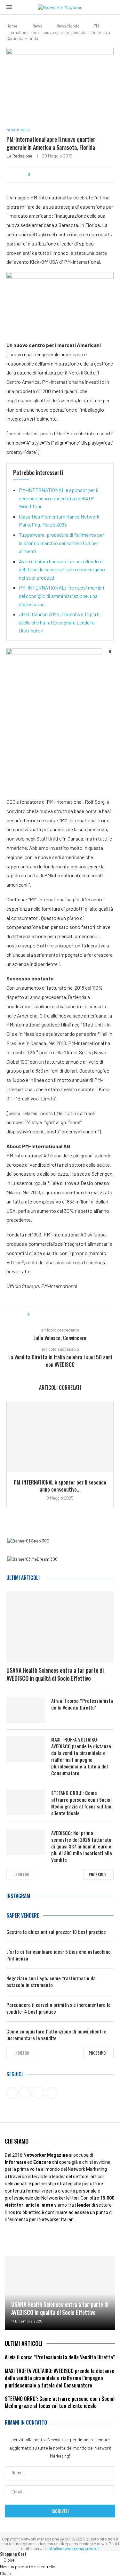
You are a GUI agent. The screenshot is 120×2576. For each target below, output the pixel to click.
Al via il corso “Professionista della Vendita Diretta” (82, 1704)
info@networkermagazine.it (73, 2549)
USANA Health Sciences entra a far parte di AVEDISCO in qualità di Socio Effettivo (55, 1674)
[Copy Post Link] (76, 175)
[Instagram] (73, 2238)
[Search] (110, 7)
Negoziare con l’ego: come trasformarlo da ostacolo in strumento (51, 1982)
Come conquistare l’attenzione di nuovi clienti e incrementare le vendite (56, 2035)
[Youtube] (33, 2238)
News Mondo (68, 26)
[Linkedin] (53, 2238)
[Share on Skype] (82, 175)
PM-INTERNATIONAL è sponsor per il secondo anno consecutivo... (60, 1486)
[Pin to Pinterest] (52, 175)
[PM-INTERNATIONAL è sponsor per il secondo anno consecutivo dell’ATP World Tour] (60, 1437)
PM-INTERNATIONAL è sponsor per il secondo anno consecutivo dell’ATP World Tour (59, 498)
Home (12, 26)
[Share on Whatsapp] (64, 175)
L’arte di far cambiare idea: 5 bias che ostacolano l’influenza (59, 1955)
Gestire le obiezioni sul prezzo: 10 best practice (56, 1932)
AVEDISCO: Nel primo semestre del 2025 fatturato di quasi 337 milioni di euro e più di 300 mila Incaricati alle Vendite (82, 1846)
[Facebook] (13, 2238)
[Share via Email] (88, 175)
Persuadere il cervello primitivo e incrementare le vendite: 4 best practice (59, 2008)
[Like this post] (33, 175)
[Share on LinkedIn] (58, 175)
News (37, 26)
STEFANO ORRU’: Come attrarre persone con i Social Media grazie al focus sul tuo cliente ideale (81, 1803)
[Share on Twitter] (46, 175)
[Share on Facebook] (40, 175)
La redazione (19, 156)
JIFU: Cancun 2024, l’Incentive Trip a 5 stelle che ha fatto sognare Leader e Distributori (59, 622)
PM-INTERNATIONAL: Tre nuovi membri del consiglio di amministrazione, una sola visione (62, 596)
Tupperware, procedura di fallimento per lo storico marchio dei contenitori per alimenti (61, 543)
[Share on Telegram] (70, 175)
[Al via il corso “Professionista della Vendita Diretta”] (26, 1710)
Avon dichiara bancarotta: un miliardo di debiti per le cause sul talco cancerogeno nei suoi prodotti (62, 569)
